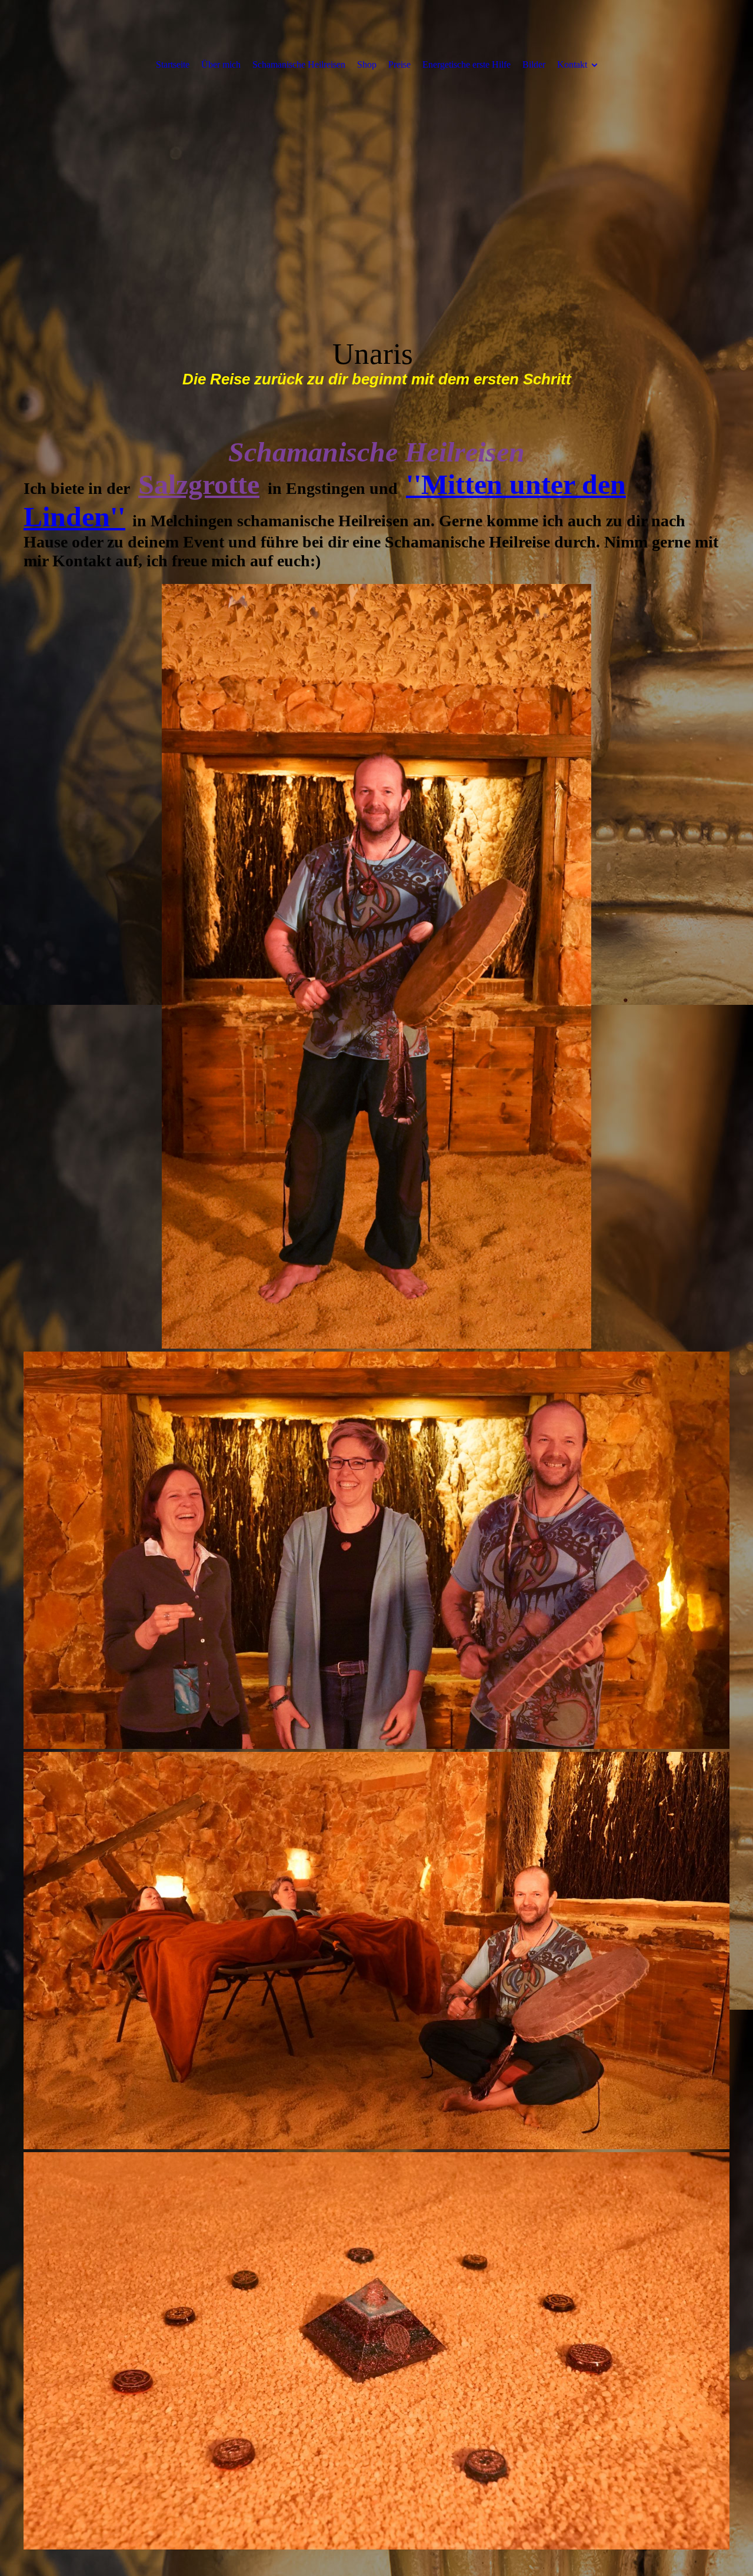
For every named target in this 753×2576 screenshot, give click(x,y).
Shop (367, 64)
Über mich (221, 64)
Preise (399, 64)
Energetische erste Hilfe (467, 64)
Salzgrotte (199, 484)
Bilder (534, 64)
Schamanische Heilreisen (299, 64)
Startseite (173, 64)
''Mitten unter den (516, 484)
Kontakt (572, 64)
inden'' (84, 517)
